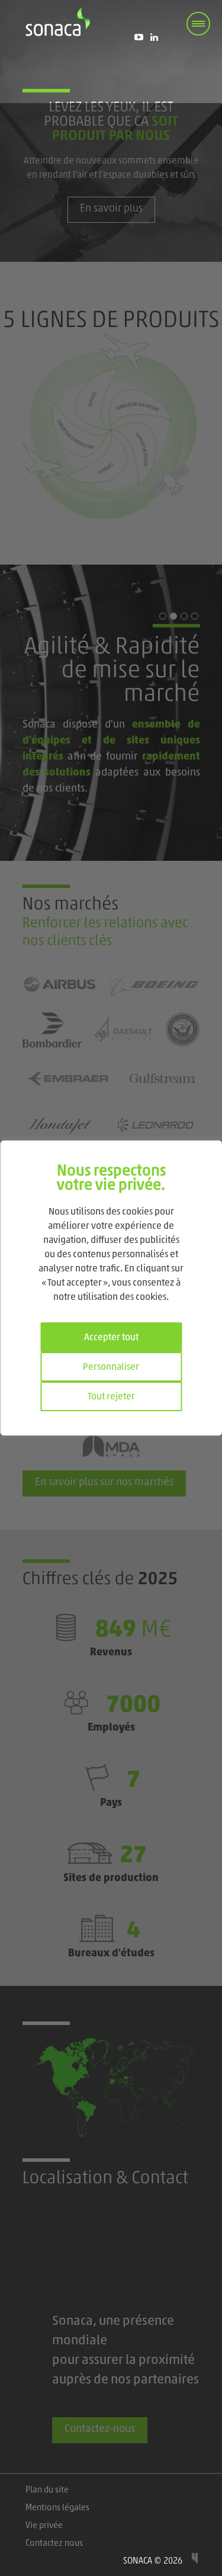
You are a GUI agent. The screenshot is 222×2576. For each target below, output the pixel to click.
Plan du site (47, 2490)
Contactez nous (54, 2544)
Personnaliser (111, 1367)
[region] (111, 1288)
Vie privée (44, 2526)
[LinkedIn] (155, 37)
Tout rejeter (111, 1397)
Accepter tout (111, 1338)
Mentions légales (57, 2508)
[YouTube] (139, 37)
